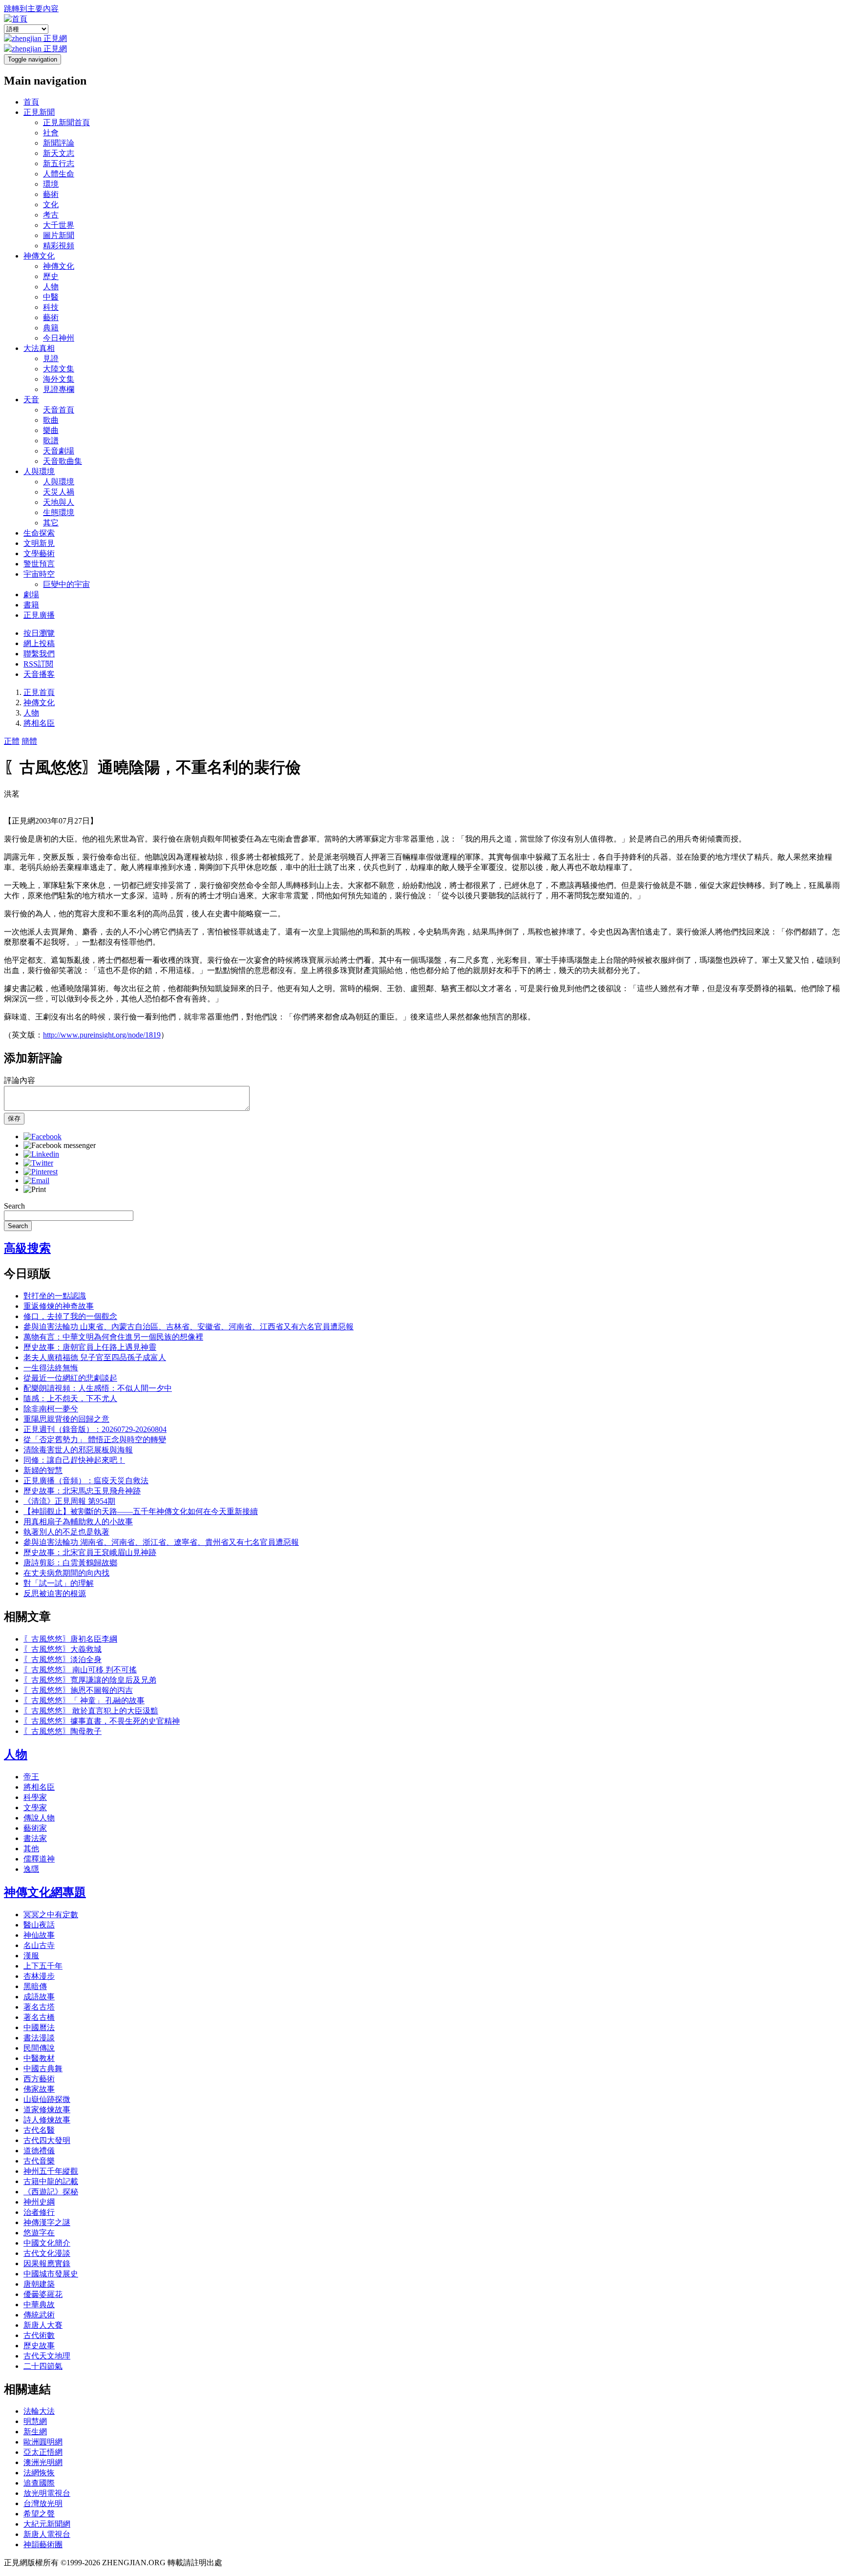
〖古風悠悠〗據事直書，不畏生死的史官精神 (102, 1721)
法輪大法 (39, 2411)
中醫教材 (39, 2058)
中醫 (51, 297)
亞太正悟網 (43, 2452)
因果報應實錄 (47, 2263)
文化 (51, 205)
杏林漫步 (39, 1976)
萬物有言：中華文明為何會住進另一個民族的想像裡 (113, 1337)
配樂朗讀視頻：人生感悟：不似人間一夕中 (98, 1388)
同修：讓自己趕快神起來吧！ (74, 1460)
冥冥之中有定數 (51, 1915)
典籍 (51, 328)
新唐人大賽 (43, 2325)
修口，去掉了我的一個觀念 (70, 1316)
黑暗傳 (35, 1986)
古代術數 (39, 2335)
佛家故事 (39, 2089)
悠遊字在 (39, 2233)
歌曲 (51, 420)
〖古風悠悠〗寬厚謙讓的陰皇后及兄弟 (90, 1680)
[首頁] (16, 19)
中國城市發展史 (51, 2274)
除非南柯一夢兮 (51, 1409)
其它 (51, 523)
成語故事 (39, 1997)
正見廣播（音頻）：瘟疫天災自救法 (86, 1481)
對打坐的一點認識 (55, 1296)
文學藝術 (39, 553)
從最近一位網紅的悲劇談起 (70, 1378)
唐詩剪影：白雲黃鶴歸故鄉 (70, 1563)
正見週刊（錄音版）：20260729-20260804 (95, 1429)
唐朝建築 (39, 2284)
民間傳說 (39, 2048)
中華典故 (39, 2305)
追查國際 (39, 2483)
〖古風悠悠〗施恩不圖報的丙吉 (78, 1690)
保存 (14, 1118)
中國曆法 (39, 2027)
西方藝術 (39, 2079)
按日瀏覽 (39, 633)
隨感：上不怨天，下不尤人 (70, 1398)
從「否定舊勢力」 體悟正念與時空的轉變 (95, 1440)
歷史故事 (39, 2346)
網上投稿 (39, 643)
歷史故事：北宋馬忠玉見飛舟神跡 (82, 1491)
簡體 (29, 741)
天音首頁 (59, 410)
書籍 (31, 605)
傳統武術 (39, 2315)
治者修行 (39, 2212)
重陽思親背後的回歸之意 (66, 1419)
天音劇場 (59, 451)
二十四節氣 (43, 2366)
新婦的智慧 (43, 1470)
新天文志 (59, 153)
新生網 (35, 2432)
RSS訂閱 (38, 664)
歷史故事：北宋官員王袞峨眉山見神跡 (90, 1552)
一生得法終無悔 (51, 1368)
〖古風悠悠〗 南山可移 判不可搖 (80, 1670)
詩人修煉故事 (47, 2120)
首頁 (31, 102)
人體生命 (59, 174)
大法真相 (39, 348)
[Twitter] (38, 1163)
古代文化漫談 (47, 2253)
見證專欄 (59, 389)
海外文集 (59, 379)
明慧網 (35, 2421)
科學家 (35, 1797)
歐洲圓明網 (43, 2442)
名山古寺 (39, 1945)
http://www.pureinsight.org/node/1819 (102, 1035)
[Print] (35, 1189)
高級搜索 (27, 1248)
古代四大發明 (47, 2140)
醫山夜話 (39, 1925)
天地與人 (59, 502)
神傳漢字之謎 (47, 2222)
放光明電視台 (47, 2493)
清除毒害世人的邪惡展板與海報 (78, 1450)
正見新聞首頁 (66, 122)
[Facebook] (42, 1136)
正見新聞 (39, 112)
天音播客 (39, 674)
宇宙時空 (39, 574)
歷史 (51, 276)
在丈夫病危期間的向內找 (66, 1573)
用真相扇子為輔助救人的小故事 (78, 1522)
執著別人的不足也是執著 (66, 1532)
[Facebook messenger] (60, 1145)
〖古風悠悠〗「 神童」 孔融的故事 (84, 1700)
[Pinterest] (41, 1172)
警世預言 (39, 564)
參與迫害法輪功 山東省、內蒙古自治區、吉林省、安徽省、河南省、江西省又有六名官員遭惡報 (189, 1327)
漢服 (31, 1956)
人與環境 (39, 471)
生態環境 (59, 512)
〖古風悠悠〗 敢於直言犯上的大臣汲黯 (91, 1711)
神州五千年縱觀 (51, 2171)
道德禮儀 (39, 2151)
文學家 (35, 1808)
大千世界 (59, 225)
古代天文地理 (47, 2356)
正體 (12, 741)
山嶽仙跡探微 (47, 2099)
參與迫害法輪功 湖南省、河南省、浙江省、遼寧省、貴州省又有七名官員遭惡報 (161, 1542)
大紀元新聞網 (47, 2524)
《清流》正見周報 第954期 (69, 1501)
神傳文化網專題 (45, 1892)
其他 (31, 1849)
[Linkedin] (41, 1154)
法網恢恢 (39, 2473)
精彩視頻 (59, 246)
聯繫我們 (39, 654)
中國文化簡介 (47, 2243)
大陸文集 (59, 369)
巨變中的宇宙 (66, 584)
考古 (51, 215)
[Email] (36, 1180)
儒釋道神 (39, 1859)
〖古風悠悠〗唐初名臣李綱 (70, 1639)
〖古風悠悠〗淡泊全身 (63, 1659)
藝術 (51, 194)
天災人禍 (59, 492)
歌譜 (51, 441)
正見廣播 (39, 615)
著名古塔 (39, 2007)
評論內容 (20, 1080)
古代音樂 (39, 2161)
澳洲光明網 (43, 2462)
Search (14, 1206)
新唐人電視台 (47, 2534)
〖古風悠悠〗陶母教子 (63, 1731)
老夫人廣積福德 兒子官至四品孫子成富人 (95, 1357)
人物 (51, 287)
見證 (51, 358)
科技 (51, 307)
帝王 (31, 1777)
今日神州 (59, 338)
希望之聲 (39, 2514)
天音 (31, 400)
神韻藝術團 (43, 2544)
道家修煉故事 (47, 2110)
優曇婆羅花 (43, 2294)
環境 (51, 184)
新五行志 (59, 163)
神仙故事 (39, 1935)
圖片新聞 (59, 235)
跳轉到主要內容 (31, 9)
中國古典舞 (43, 2068)
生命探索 (39, 533)
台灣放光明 (43, 2503)
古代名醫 (39, 2130)
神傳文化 (39, 256)
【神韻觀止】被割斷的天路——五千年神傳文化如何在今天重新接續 (141, 1511)
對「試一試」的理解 (59, 1583)
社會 (51, 133)
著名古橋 (39, 2017)
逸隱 (31, 1869)
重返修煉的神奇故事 (59, 1306)
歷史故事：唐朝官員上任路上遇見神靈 (90, 1347)
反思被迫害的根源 (55, 1593)
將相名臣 (39, 723)
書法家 (35, 1838)
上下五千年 (43, 1966)
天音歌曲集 (63, 461)
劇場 (31, 595)
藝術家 (35, 1828)
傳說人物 (39, 1818)
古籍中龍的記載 (51, 2181)
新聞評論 (59, 143)
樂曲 (51, 430)
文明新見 (39, 543)
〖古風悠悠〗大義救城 (63, 1649)
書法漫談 (39, 2038)
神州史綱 (39, 2202)
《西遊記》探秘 (51, 2192)
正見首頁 (39, 692)
